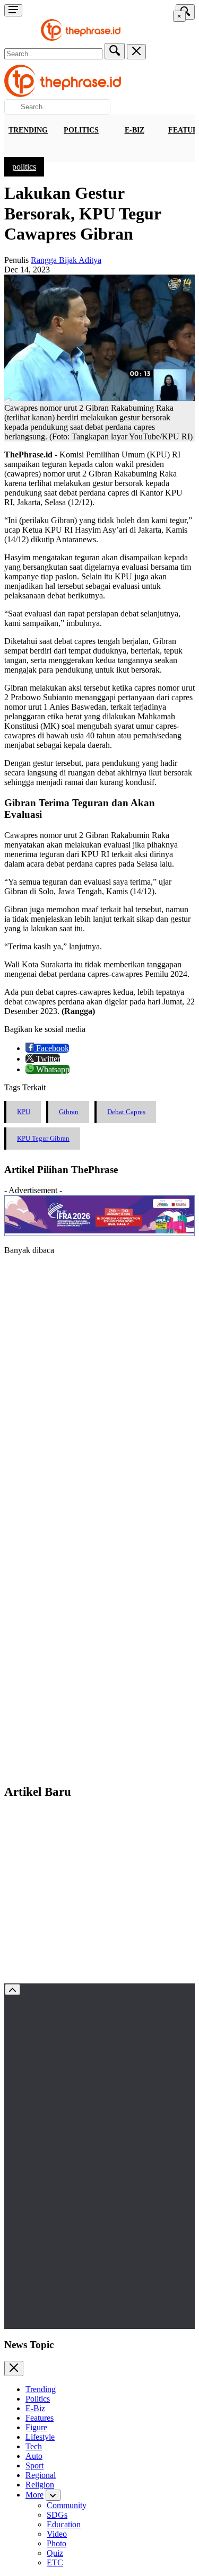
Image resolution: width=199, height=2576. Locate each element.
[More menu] (13, 10)
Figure (36, 2427)
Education (64, 2524)
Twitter (47, 1059)
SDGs (57, 2515)
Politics (81, 130)
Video (57, 2534)
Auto (34, 2456)
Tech (34, 2446)
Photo (57, 2543)
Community (67, 2505)
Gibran (69, 1112)
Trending (28, 130)
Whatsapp (52, 1069)
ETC (55, 2562)
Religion (40, 2485)
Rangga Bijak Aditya (66, 260)
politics (24, 167)
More (34, 2495)
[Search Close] (136, 52)
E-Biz (135, 130)
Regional (41, 2475)
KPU (24, 1112)
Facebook (51, 1048)
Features (40, 2418)
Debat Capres (126, 1112)
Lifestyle (40, 2437)
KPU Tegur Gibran (43, 1138)
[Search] (115, 51)
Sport (34, 2465)
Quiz (55, 2553)
